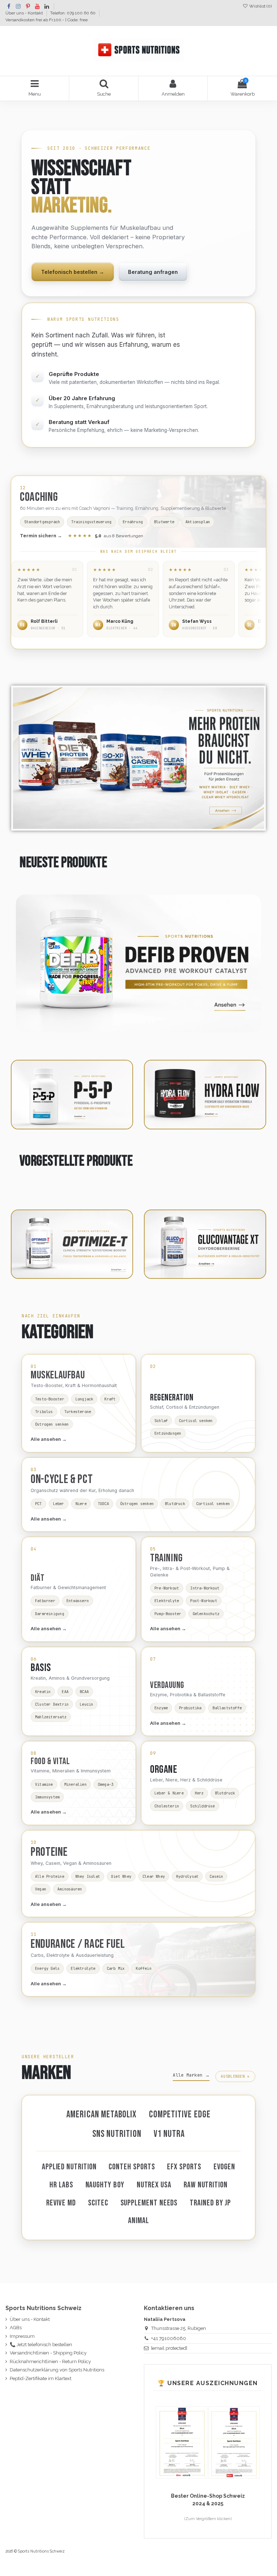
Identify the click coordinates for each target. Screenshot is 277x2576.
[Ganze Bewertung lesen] (47, 599)
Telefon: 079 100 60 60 (73, 13)
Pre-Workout (167, 1588)
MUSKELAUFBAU (58, 1375)
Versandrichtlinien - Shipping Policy (48, 2353)
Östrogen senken (52, 1424)
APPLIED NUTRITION (69, 2167)
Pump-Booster (168, 1614)
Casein (216, 1876)
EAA (65, 1692)
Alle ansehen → (49, 1439)
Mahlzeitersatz (51, 1717)
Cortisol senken (196, 1421)
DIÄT (38, 1578)
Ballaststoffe (227, 1708)
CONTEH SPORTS (132, 2167)
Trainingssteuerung (91, 522)
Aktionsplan (198, 522)
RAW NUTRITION (206, 2185)
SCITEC (98, 2203)
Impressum (22, 2336)
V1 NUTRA (169, 2134)
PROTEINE (49, 1852)
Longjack (84, 1399)
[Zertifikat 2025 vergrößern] (182, 2442)
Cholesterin (167, 1806)
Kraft (110, 1399)
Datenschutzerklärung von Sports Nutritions (57, 2370)
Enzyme (161, 1708)
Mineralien (75, 1784)
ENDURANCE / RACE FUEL (78, 1944)
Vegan (41, 1889)
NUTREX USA (154, 2185)
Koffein (143, 1968)
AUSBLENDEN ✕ (235, 2076)
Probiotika (190, 1708)
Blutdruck (175, 1504)
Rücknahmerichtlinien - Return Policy (50, 2361)
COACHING (39, 497)
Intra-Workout (205, 1588)
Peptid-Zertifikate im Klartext (41, 2378)
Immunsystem (47, 1797)
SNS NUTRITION (117, 2134)
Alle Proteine (50, 1876)
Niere (81, 1504)
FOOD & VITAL (50, 1761)
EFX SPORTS (184, 2167)
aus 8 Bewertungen (105, 536)
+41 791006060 (169, 2338)
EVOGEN (225, 2167)
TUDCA (103, 1504)
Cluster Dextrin (52, 1704)
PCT (38, 1504)
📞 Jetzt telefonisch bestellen (41, 2345)
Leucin (86, 1704)
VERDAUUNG (167, 1685)
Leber (59, 1504)
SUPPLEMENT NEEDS (149, 2203)
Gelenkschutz (206, 1614)
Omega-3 (105, 1784)
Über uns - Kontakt (25, 13)
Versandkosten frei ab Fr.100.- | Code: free (47, 20)
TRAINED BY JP (210, 2203)
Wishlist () (260, 6)
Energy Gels (47, 1968)
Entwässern (78, 1601)
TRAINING (166, 1558)
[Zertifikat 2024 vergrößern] (234, 2442)
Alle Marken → (191, 2075)
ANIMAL (138, 2221)
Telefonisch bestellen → (73, 272)
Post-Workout (204, 1601)
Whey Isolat (88, 1876)
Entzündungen (168, 1433)
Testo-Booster (50, 1399)
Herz (199, 1793)
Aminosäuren (70, 1889)
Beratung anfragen (153, 272)
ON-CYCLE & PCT (62, 1479)
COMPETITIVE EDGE (180, 2115)
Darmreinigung (50, 1614)
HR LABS (61, 2185)
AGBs (16, 2328)
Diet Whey (121, 1876)
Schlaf (161, 1421)
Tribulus (44, 1412)
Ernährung (133, 522)
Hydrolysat (187, 1876)
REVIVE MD (61, 2203)
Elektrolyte (167, 1601)
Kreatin (43, 1692)
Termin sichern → (41, 536)
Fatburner (45, 1601)
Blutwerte (164, 522)
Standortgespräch (42, 522)
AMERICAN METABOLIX (102, 2115)
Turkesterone (78, 1412)
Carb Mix (116, 1968)
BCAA (84, 1692)
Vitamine (44, 1784)
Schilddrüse (202, 1806)
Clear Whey (154, 1876)
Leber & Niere (169, 1793)
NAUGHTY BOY (105, 2185)
